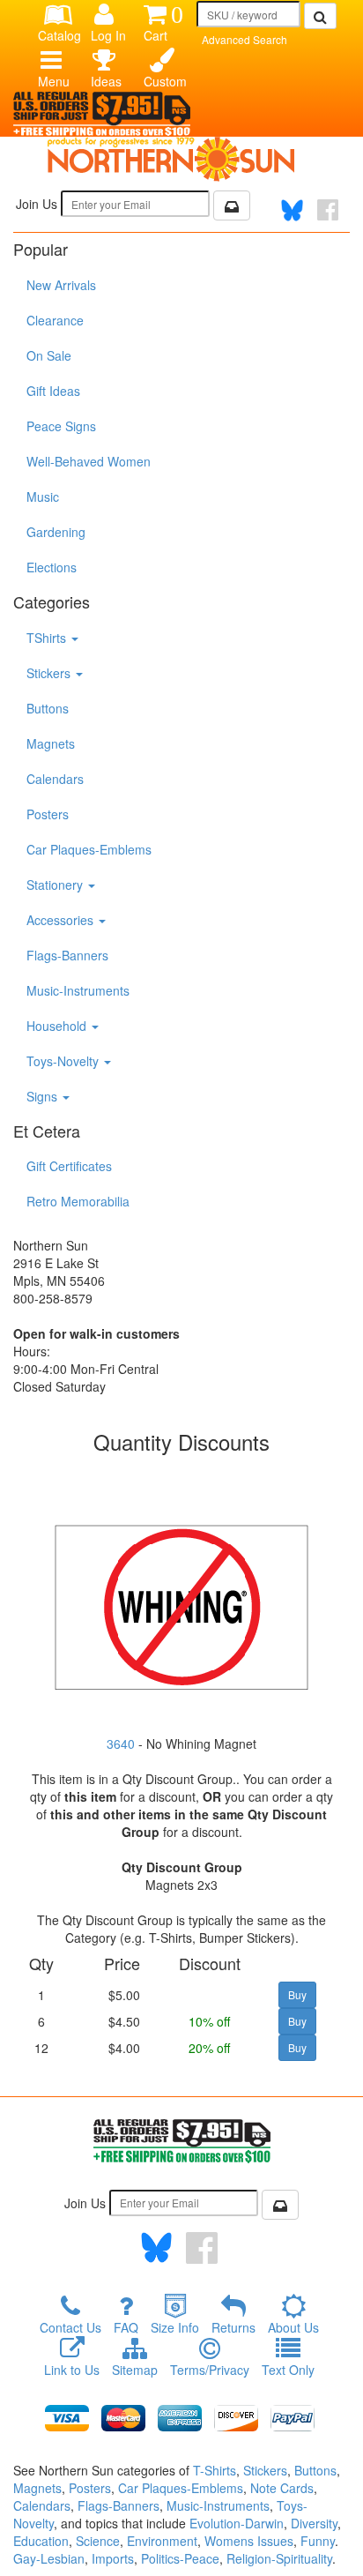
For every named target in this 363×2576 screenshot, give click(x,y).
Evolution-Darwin (237, 2523)
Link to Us (72, 2370)
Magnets (51, 743)
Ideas (106, 81)
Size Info (175, 2327)
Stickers (50, 673)
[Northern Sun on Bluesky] (292, 210)
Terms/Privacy (210, 2370)
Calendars (55, 779)
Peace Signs (61, 426)
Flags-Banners (67, 955)
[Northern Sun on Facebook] (202, 2248)
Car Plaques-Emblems (89, 849)
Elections (52, 567)
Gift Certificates (69, 1166)
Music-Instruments (78, 990)
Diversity (314, 2523)
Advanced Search (244, 39)
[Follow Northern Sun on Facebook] (328, 210)
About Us (293, 2327)
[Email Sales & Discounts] (232, 205)
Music (43, 497)
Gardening (56, 532)
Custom (163, 81)
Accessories (62, 920)
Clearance (55, 320)
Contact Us (70, 2327)
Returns (233, 2327)
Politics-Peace (180, 2558)
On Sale (49, 355)
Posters (48, 814)
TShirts (48, 638)
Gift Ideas (53, 391)
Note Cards (282, 2488)
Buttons (48, 708)
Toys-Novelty (64, 1061)
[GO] (320, 16)
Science (98, 2541)
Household (58, 1026)
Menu (54, 81)
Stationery (56, 885)
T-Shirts (215, 2470)
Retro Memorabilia (78, 1201)
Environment (162, 2541)
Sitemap (135, 2370)
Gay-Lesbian (49, 2558)
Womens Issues (249, 2541)
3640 (121, 1743)
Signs (44, 1096)
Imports (113, 2558)
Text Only (288, 2370)
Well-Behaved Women (89, 461)
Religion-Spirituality (279, 2558)
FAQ (126, 2327)
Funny (318, 2541)
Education (41, 2541)
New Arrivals (61, 285)
